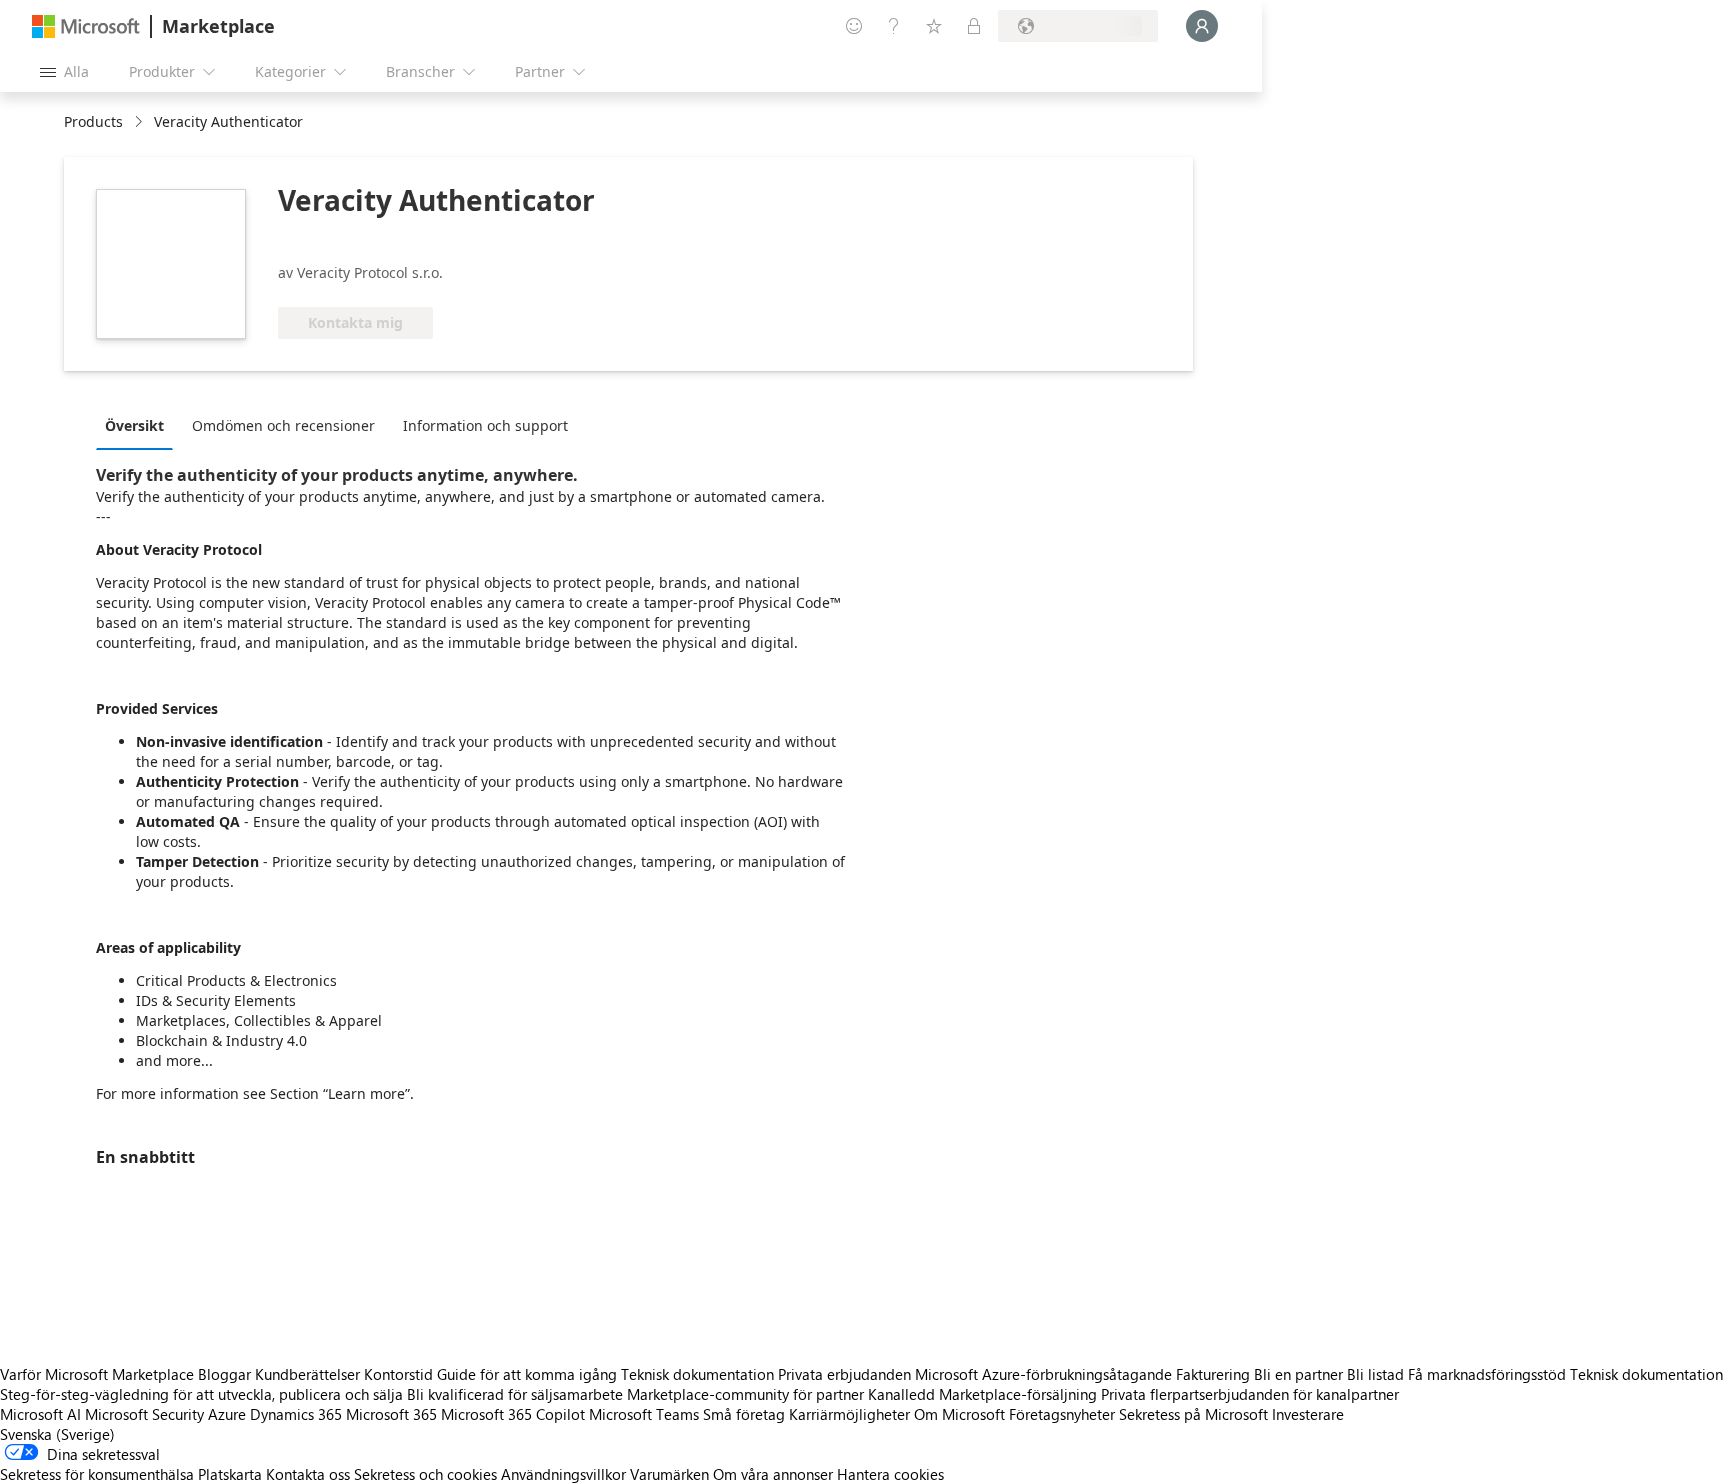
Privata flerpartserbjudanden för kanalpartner (1250, 1394)
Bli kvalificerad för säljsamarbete (515, 1394)
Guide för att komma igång (527, 1374)
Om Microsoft (959, 1414)
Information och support (485, 425)
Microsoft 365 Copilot (513, 1414)
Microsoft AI (40, 1414)
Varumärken (669, 1474)
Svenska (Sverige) (57, 1434)
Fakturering (1213, 1374)
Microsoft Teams (644, 1414)
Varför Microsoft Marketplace (97, 1374)
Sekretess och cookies (425, 1474)
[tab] (139, 425)
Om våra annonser (773, 1474)
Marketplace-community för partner (745, 1394)
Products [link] (93, 121)
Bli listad (1375, 1374)
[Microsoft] (86, 26)
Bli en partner (1298, 1374)
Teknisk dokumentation (697, 1374)
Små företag (744, 1414)
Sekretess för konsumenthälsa (97, 1474)
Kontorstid (398, 1374)
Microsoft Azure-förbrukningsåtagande (1045, 1374)
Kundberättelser (307, 1374)
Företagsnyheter (1062, 1414)
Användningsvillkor (563, 1474)
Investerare (1308, 1414)
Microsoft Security (144, 1414)
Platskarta (230, 1474)
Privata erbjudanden (844, 1374)
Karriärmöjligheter (849, 1414)
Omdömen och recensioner (283, 425)
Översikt (134, 425)
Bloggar (224, 1374)
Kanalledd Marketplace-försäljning (982, 1394)
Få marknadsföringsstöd (1487, 1374)
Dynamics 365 (296, 1414)
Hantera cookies (890, 1474)
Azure (227, 1414)
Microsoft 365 (391, 1414)
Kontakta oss (308, 1474)
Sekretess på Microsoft (1193, 1414)
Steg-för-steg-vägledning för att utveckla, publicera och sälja (201, 1394)
